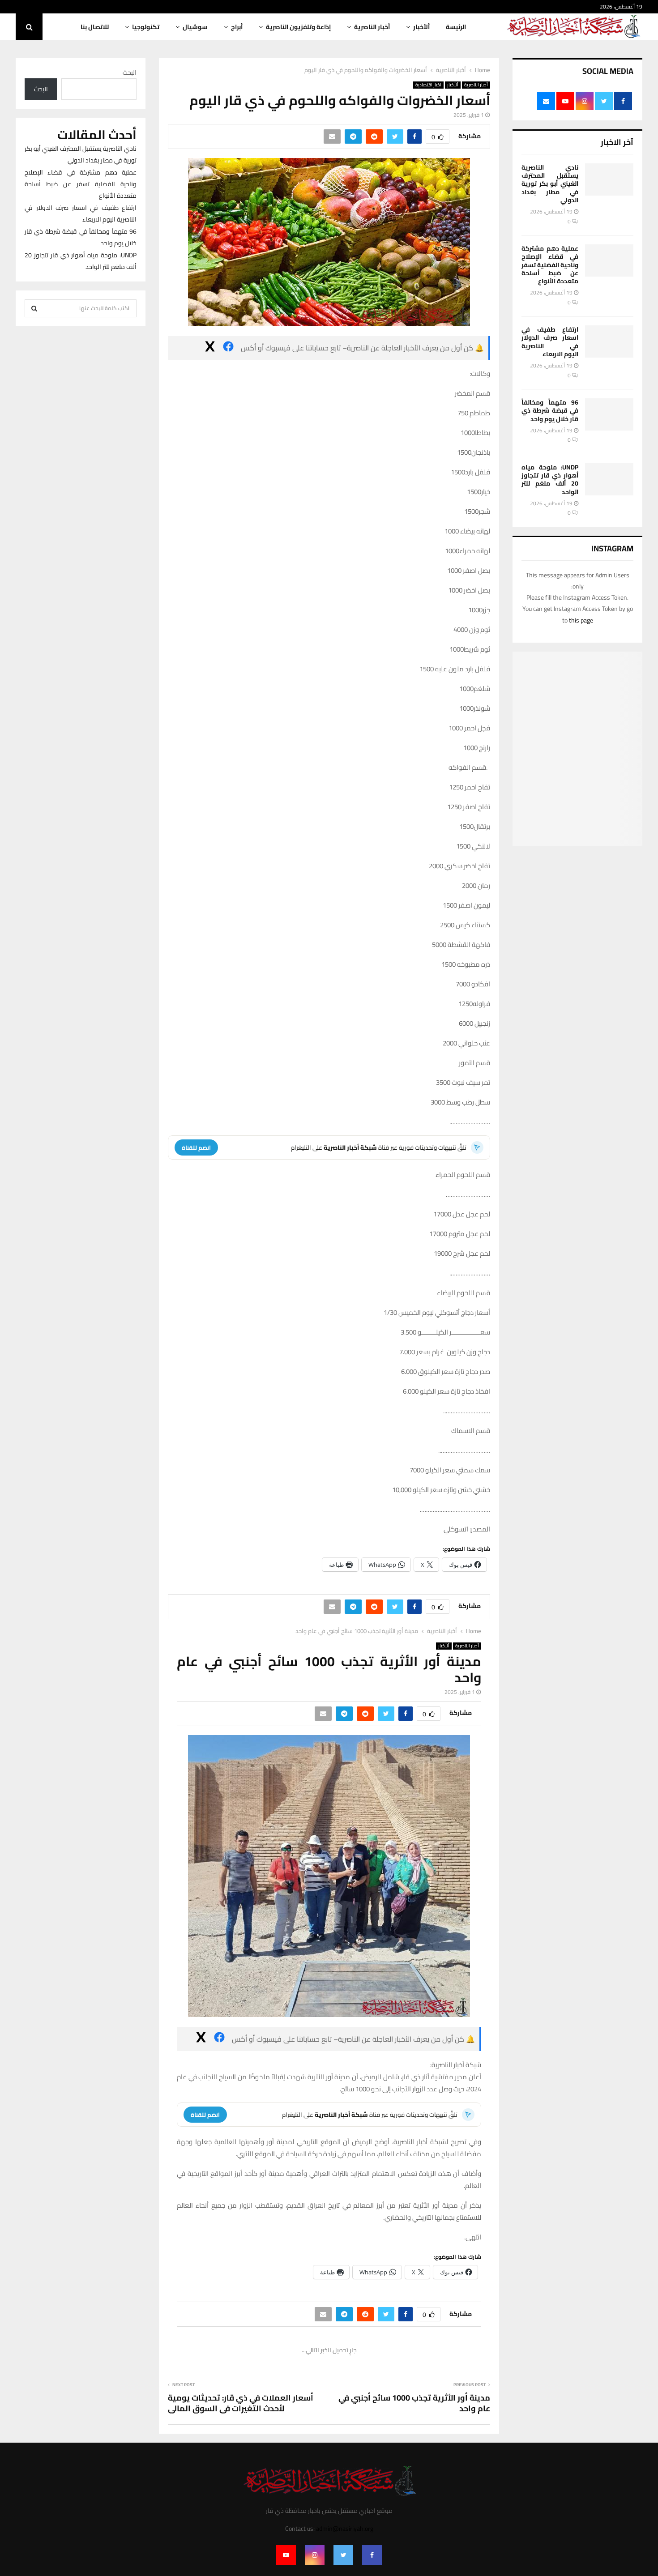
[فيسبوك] (228, 348)
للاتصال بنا (95, 27)
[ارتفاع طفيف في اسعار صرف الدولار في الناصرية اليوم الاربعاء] (609, 341)
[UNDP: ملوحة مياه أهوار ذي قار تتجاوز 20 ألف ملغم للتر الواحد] (609, 479)
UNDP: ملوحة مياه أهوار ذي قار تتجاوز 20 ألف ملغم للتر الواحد (550, 480)
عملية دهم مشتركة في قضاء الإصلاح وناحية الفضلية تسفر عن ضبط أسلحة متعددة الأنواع (550, 265)
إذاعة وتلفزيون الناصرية (298, 27)
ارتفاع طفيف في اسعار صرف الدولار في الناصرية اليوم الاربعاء (550, 342)
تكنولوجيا (146, 27)
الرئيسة (456, 27)
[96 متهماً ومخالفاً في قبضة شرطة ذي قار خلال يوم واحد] (609, 414)
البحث (130, 73)
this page (581, 620)
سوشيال (195, 27)
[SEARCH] (34, 308)
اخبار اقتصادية (428, 85)
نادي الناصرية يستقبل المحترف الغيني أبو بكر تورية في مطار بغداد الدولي (550, 184)
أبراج (237, 27)
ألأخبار (421, 27)
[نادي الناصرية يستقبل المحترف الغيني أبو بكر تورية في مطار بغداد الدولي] (609, 179)
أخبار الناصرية (372, 27)
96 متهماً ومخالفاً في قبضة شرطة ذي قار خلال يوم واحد (550, 410)
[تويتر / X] (210, 348)
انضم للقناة (196, 1147)
